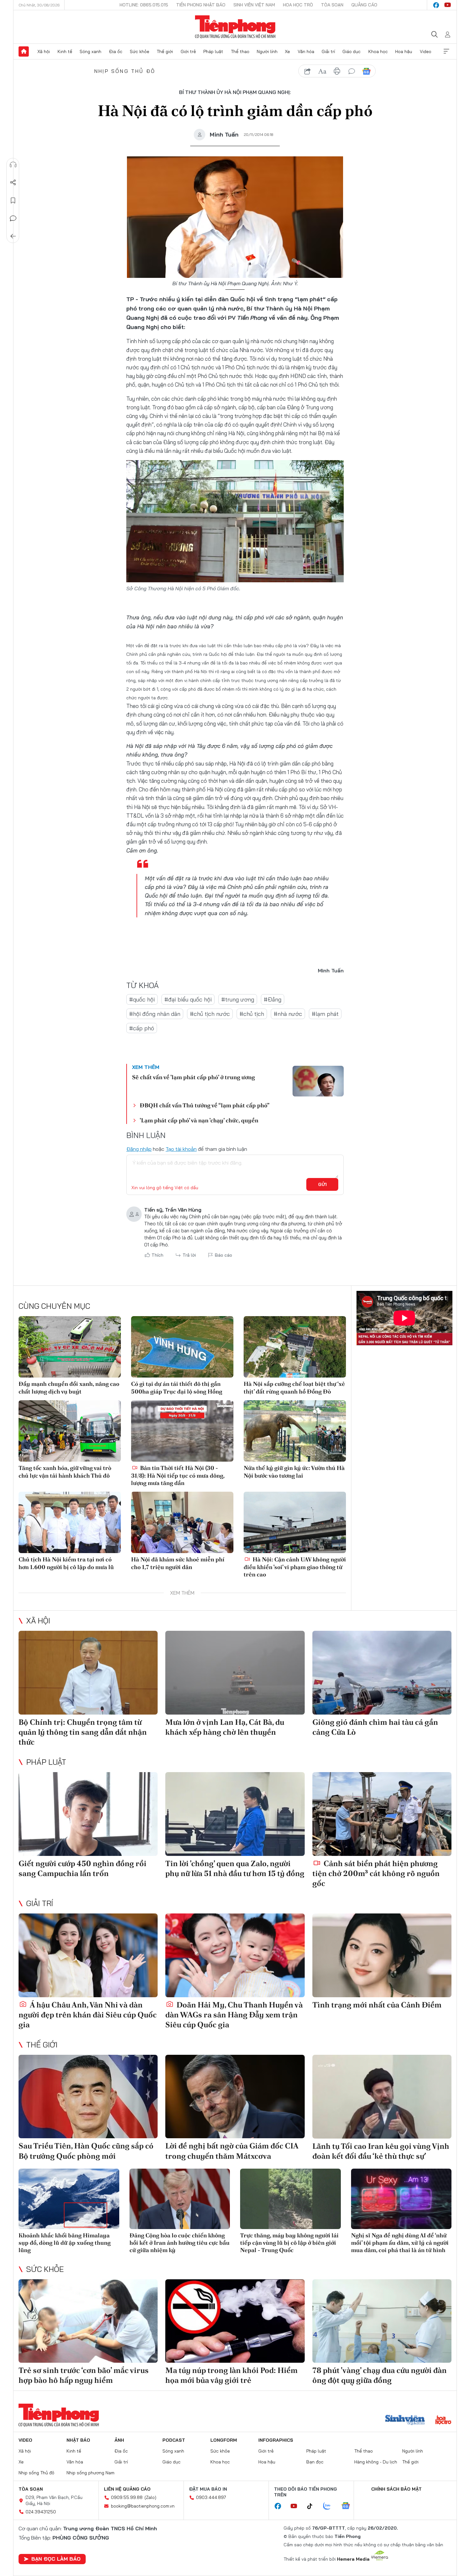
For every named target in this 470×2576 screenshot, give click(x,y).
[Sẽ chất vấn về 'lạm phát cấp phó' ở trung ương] (318, 1081)
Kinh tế (65, 51)
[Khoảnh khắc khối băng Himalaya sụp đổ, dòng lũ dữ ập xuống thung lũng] (69, 2199)
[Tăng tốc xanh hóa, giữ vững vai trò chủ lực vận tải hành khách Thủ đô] (70, 1431)
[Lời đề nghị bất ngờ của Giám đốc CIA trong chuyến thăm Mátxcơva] (235, 2097)
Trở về (13, 236)
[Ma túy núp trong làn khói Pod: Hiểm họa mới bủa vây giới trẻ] (235, 2321)
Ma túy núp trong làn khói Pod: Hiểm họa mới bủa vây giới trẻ (231, 2375)
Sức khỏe (140, 51)
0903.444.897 (211, 2497)
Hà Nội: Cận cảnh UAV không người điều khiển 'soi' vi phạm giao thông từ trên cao (295, 1567)
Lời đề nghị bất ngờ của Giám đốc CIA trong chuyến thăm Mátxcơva (232, 2151)
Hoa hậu (404, 51)
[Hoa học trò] (443, 2421)
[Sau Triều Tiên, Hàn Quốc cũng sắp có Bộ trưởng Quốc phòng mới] (88, 2097)
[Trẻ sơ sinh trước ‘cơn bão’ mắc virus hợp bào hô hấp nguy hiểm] (88, 2321)
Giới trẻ (188, 51)
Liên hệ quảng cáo (127, 2489)
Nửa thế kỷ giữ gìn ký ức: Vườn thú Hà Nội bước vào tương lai (294, 1472)
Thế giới (165, 51)
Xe (287, 51)
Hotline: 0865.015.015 (144, 5)
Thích (157, 1255)
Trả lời (189, 1255)
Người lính (267, 51)
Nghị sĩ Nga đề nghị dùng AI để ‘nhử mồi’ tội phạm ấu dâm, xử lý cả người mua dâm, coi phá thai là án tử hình (400, 2243)
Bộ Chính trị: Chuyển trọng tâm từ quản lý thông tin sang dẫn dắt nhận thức (83, 1732)
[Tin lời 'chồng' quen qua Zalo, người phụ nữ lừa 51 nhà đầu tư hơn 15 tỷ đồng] (235, 1814)
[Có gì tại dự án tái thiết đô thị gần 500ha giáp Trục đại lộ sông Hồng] (182, 1347)
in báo (337, 71)
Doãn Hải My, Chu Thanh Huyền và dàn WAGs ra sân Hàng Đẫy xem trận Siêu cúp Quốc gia (234, 2015)
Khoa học (378, 51)
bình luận (352, 71)
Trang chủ (24, 51)
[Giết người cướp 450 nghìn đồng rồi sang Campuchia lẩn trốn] (88, 1814)
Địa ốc (116, 51)
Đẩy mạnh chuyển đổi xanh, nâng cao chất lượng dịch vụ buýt (69, 1387)
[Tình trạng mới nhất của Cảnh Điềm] (382, 1955)
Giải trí (328, 51)
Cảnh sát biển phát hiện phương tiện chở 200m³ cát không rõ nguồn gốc (376, 1873)
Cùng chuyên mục (54, 1306)
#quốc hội (142, 999)
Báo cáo (223, 1255)
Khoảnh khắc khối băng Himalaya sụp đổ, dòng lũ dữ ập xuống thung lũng (65, 2243)
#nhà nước (288, 1014)
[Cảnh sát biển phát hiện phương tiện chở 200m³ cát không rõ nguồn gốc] (382, 1814)
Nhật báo (78, 2440)
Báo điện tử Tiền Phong (235, 27)
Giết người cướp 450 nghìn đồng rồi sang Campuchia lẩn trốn (82, 1868)
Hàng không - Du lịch (376, 2462)
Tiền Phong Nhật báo (201, 5)
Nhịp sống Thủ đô (125, 71)
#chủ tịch (252, 1014)
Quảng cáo (364, 5)
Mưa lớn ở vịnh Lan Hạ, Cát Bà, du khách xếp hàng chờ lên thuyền (225, 1727)
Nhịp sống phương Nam (90, 2473)
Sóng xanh (90, 51)
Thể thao (240, 51)
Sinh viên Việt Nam (254, 5)
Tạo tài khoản (181, 1149)
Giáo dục (352, 51)
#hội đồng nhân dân (155, 1014)
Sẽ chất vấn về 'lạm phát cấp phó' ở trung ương (193, 1077)
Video (426, 51)
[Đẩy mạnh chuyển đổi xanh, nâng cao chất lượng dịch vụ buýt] (70, 1347)
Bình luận (13, 218)
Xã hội (44, 51)
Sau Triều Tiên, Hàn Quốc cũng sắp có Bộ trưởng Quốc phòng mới (86, 2151)
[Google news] (349, 2506)
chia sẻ (308, 71)
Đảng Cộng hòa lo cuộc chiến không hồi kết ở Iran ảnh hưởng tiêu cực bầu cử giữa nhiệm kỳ (180, 2243)
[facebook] (436, 5)
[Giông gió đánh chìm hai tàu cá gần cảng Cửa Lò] (382, 1673)
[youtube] (448, 5)
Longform (224, 2440)
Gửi (322, 1184)
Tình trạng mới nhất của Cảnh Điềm (377, 2005)
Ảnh (119, 2440)
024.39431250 (41, 2512)
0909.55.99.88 (127, 2497)
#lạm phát (325, 1014)
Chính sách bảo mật (396, 2489)
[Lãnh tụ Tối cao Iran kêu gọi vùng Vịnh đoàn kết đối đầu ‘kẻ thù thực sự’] (382, 2097)
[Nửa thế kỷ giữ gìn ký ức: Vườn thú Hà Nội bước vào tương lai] (295, 1431)
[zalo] (330, 2506)
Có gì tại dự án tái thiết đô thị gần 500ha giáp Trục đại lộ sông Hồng (177, 1387)
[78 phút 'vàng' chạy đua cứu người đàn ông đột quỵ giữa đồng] (382, 2321)
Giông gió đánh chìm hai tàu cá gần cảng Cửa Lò (375, 1727)
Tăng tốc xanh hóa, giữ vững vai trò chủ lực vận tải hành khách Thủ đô (65, 1472)
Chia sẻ (13, 183)
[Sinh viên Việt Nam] (405, 2421)
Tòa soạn (332, 5)
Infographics (276, 2440)
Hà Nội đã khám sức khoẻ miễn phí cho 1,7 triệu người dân (178, 1563)
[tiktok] (313, 2506)
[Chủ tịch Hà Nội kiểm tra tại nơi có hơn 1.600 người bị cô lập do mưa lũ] (70, 1522)
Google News (366, 71)
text (322, 71)
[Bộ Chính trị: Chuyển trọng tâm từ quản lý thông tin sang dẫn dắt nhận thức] (88, 1673)
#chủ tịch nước (210, 1014)
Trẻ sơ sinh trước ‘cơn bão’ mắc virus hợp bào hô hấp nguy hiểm (84, 2375)
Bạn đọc (315, 2462)
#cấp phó (142, 1028)
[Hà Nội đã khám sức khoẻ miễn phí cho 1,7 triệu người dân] (182, 1522)
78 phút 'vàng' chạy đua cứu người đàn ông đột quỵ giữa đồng (380, 2375)
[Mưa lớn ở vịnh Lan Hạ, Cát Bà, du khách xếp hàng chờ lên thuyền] (235, 1673)
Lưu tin (13, 200)
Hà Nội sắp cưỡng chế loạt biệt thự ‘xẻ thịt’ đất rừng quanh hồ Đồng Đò (294, 1387)
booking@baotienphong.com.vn (143, 2506)
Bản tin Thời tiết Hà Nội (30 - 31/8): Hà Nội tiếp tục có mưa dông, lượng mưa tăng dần (178, 1475)
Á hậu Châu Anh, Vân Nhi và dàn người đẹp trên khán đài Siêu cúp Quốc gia (88, 2015)
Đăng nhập (139, 1149)
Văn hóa (306, 51)
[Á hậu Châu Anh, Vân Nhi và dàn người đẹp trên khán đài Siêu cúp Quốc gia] (88, 1955)
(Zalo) (150, 2497)
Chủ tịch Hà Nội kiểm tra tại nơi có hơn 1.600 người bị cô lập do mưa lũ (66, 1563)
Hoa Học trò (298, 5)
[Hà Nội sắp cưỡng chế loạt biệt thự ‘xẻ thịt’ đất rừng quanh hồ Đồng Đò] (295, 1347)
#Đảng (273, 999)
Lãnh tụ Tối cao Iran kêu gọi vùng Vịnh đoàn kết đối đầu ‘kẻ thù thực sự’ (381, 2151)
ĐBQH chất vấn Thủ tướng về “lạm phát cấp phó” (205, 1105)
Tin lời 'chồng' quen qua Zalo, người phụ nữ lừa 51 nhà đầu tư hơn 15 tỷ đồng (235, 1868)
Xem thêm (446, 51)
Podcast (174, 2440)
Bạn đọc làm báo (56, 2559)
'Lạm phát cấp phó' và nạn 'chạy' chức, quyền (199, 1120)
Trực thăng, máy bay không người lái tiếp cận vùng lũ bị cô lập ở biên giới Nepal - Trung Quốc (289, 2243)
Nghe (13, 165)
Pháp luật (213, 51)
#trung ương (238, 999)
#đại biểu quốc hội (188, 999)
